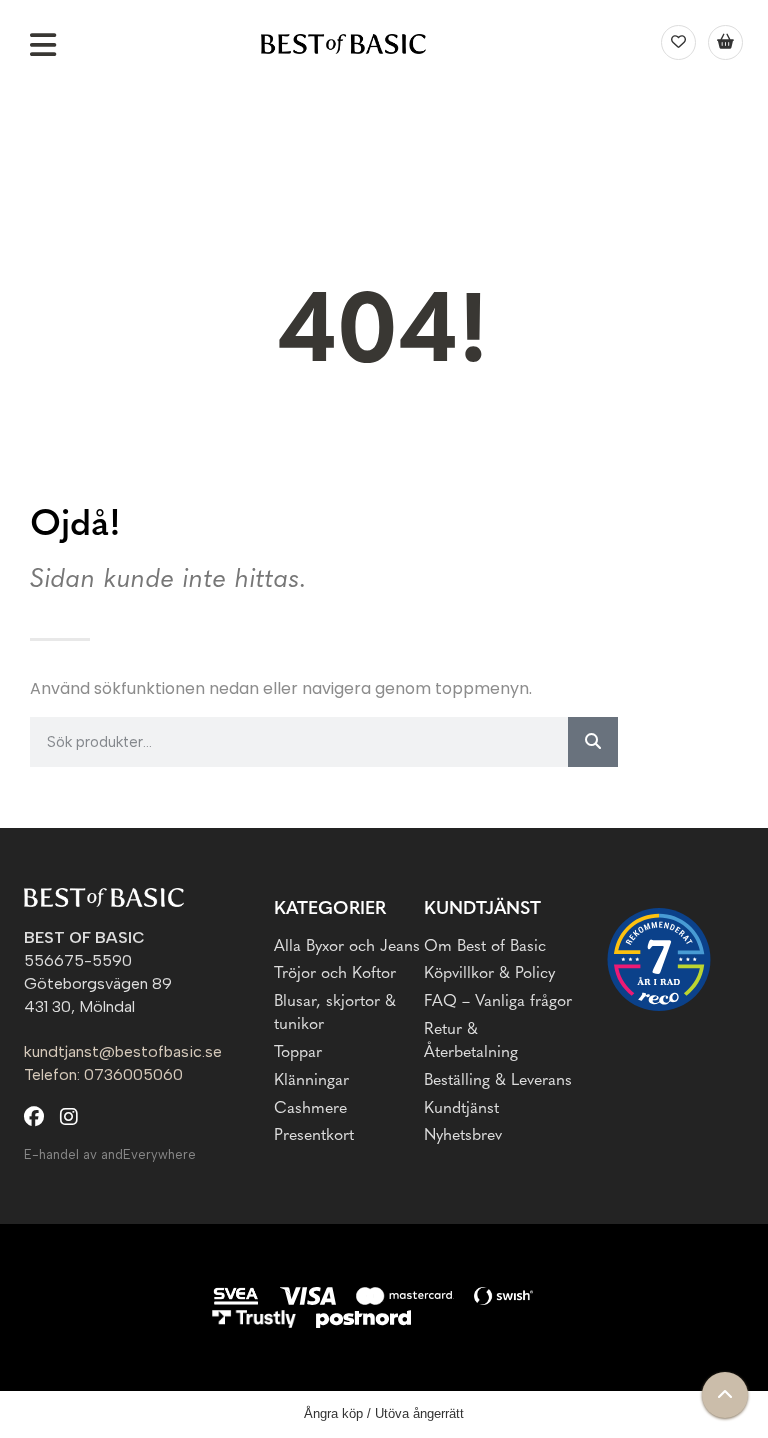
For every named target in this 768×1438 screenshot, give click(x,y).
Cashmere (310, 1109)
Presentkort (314, 1136)
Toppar (298, 1053)
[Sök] (593, 742)
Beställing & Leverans (498, 1081)
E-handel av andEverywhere (110, 1154)
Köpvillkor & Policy (489, 974)
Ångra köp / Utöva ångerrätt (384, 1413)
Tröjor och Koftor (335, 974)
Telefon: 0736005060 (103, 1074)
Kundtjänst (461, 1109)
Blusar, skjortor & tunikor (335, 1013)
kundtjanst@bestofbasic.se (123, 1051)
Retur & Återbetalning (471, 1041)
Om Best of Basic (485, 947)
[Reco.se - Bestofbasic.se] (659, 959)
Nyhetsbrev (463, 1136)
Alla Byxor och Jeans (347, 947)
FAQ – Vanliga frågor (498, 1002)
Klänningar (311, 1081)
